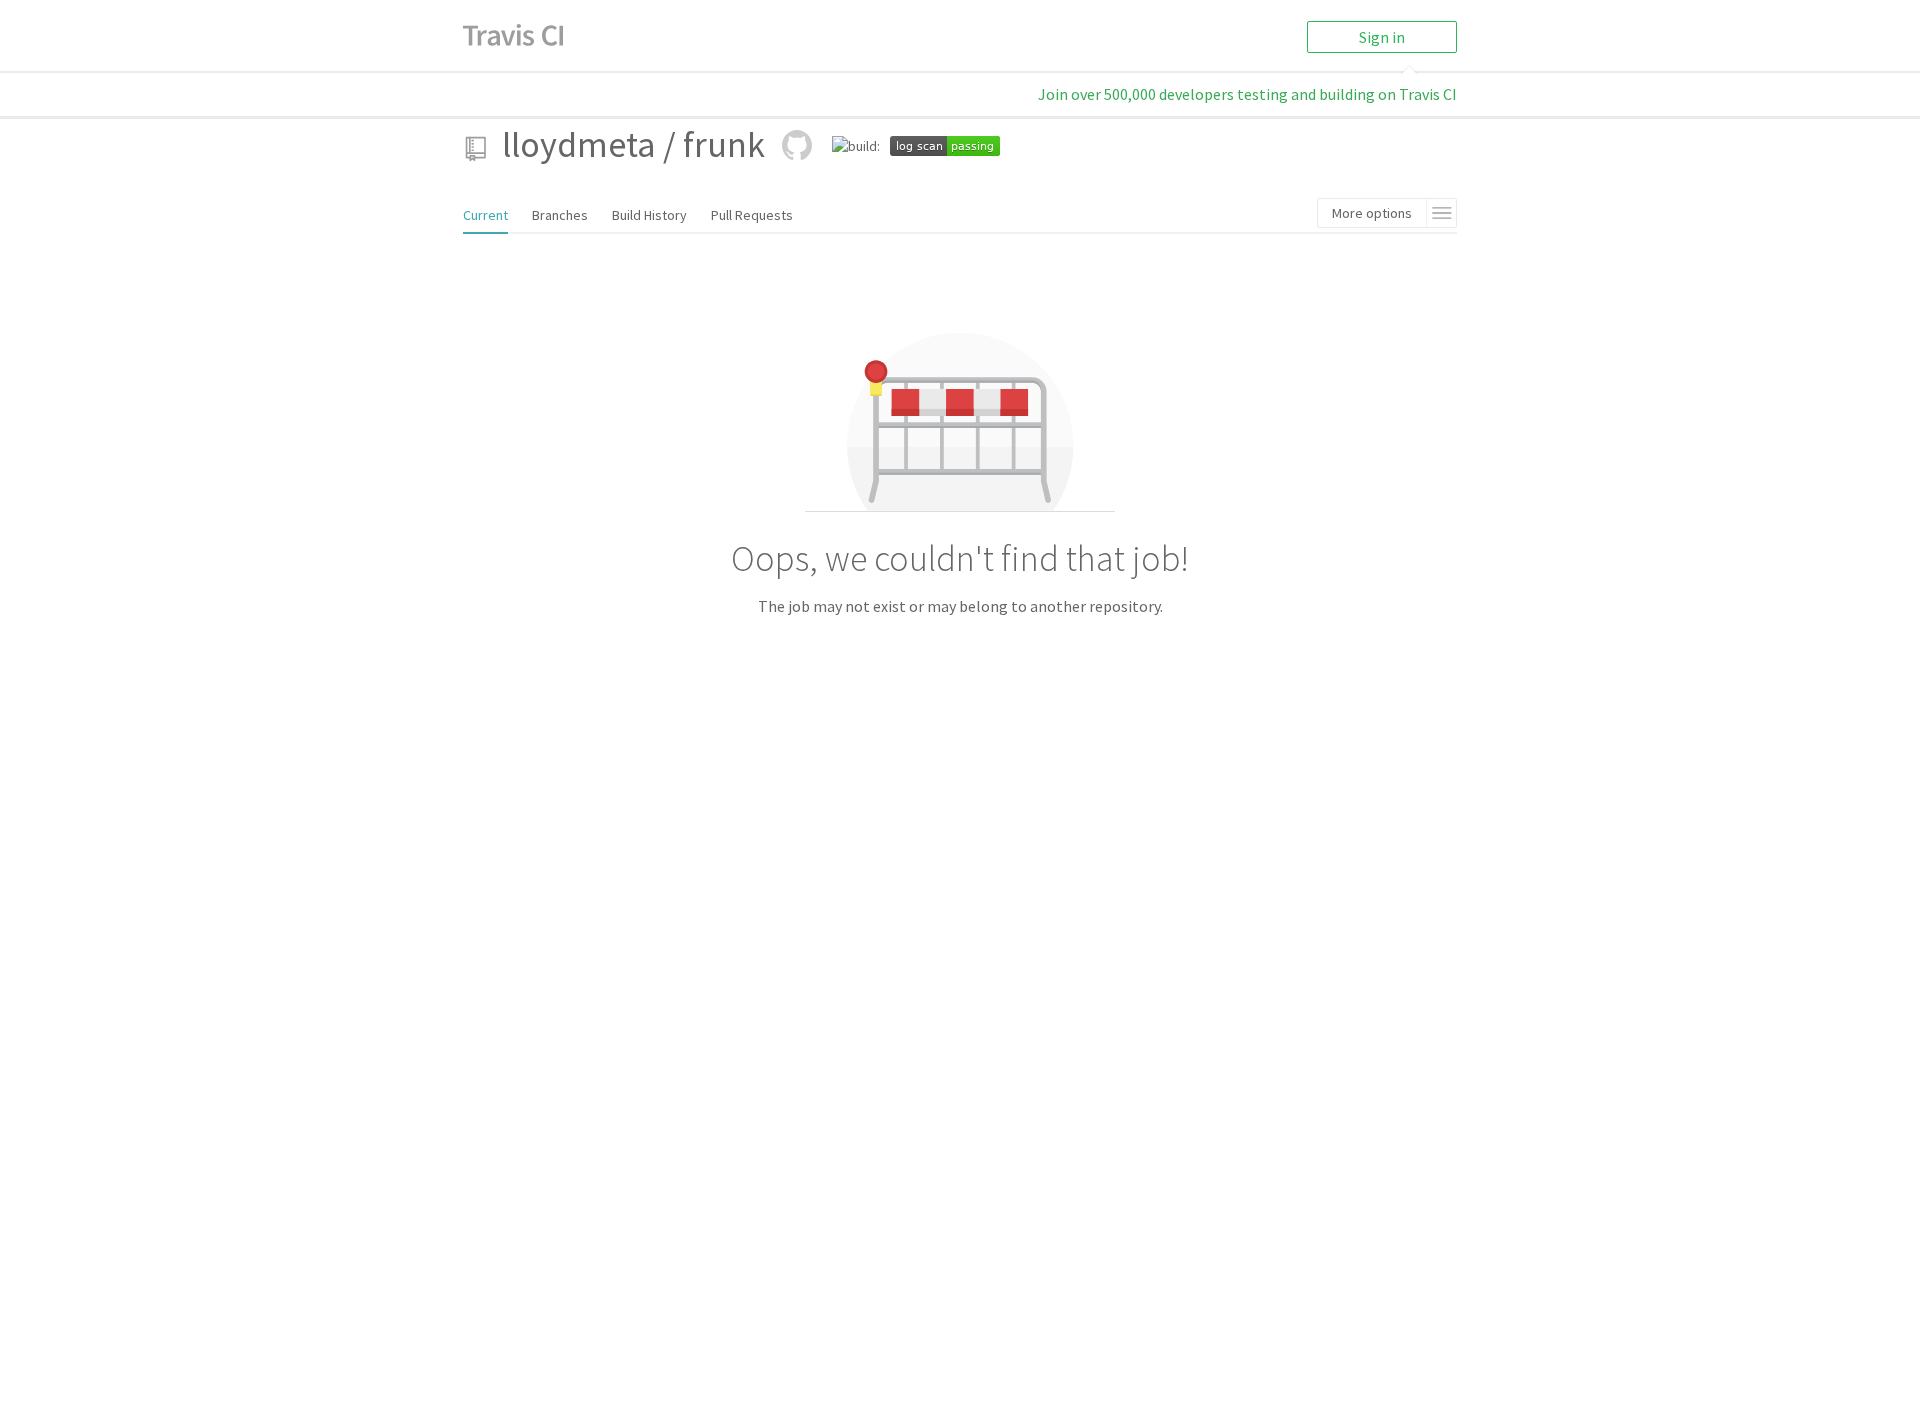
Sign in (1382, 37)
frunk (724, 144)
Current (485, 215)
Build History (649, 215)
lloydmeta (579, 144)
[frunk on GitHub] (797, 145)
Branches (560, 215)
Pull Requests (752, 215)
